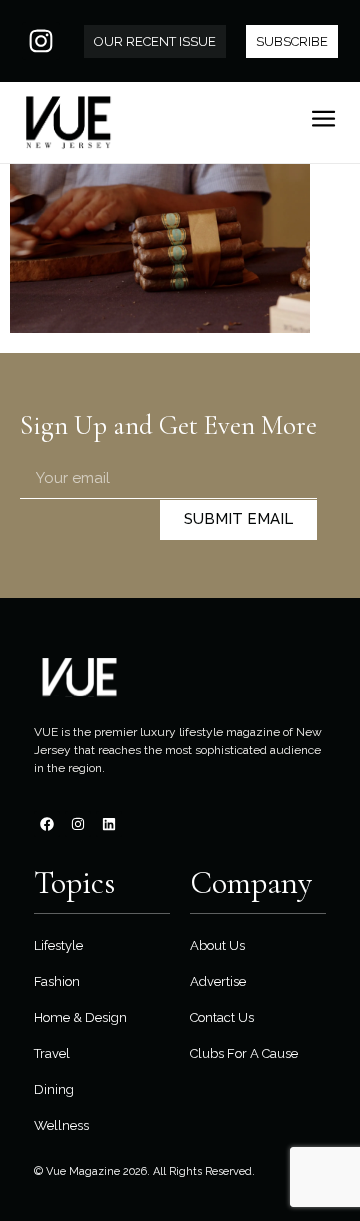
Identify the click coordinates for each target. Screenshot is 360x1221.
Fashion (57, 981)
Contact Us (222, 1017)
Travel (52, 1053)
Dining (54, 1089)
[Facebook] (47, 824)
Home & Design (80, 1017)
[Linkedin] (109, 824)
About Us (217, 945)
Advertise (218, 981)
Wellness (61, 1125)
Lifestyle (58, 945)
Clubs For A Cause (244, 1053)
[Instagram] (41, 41)
